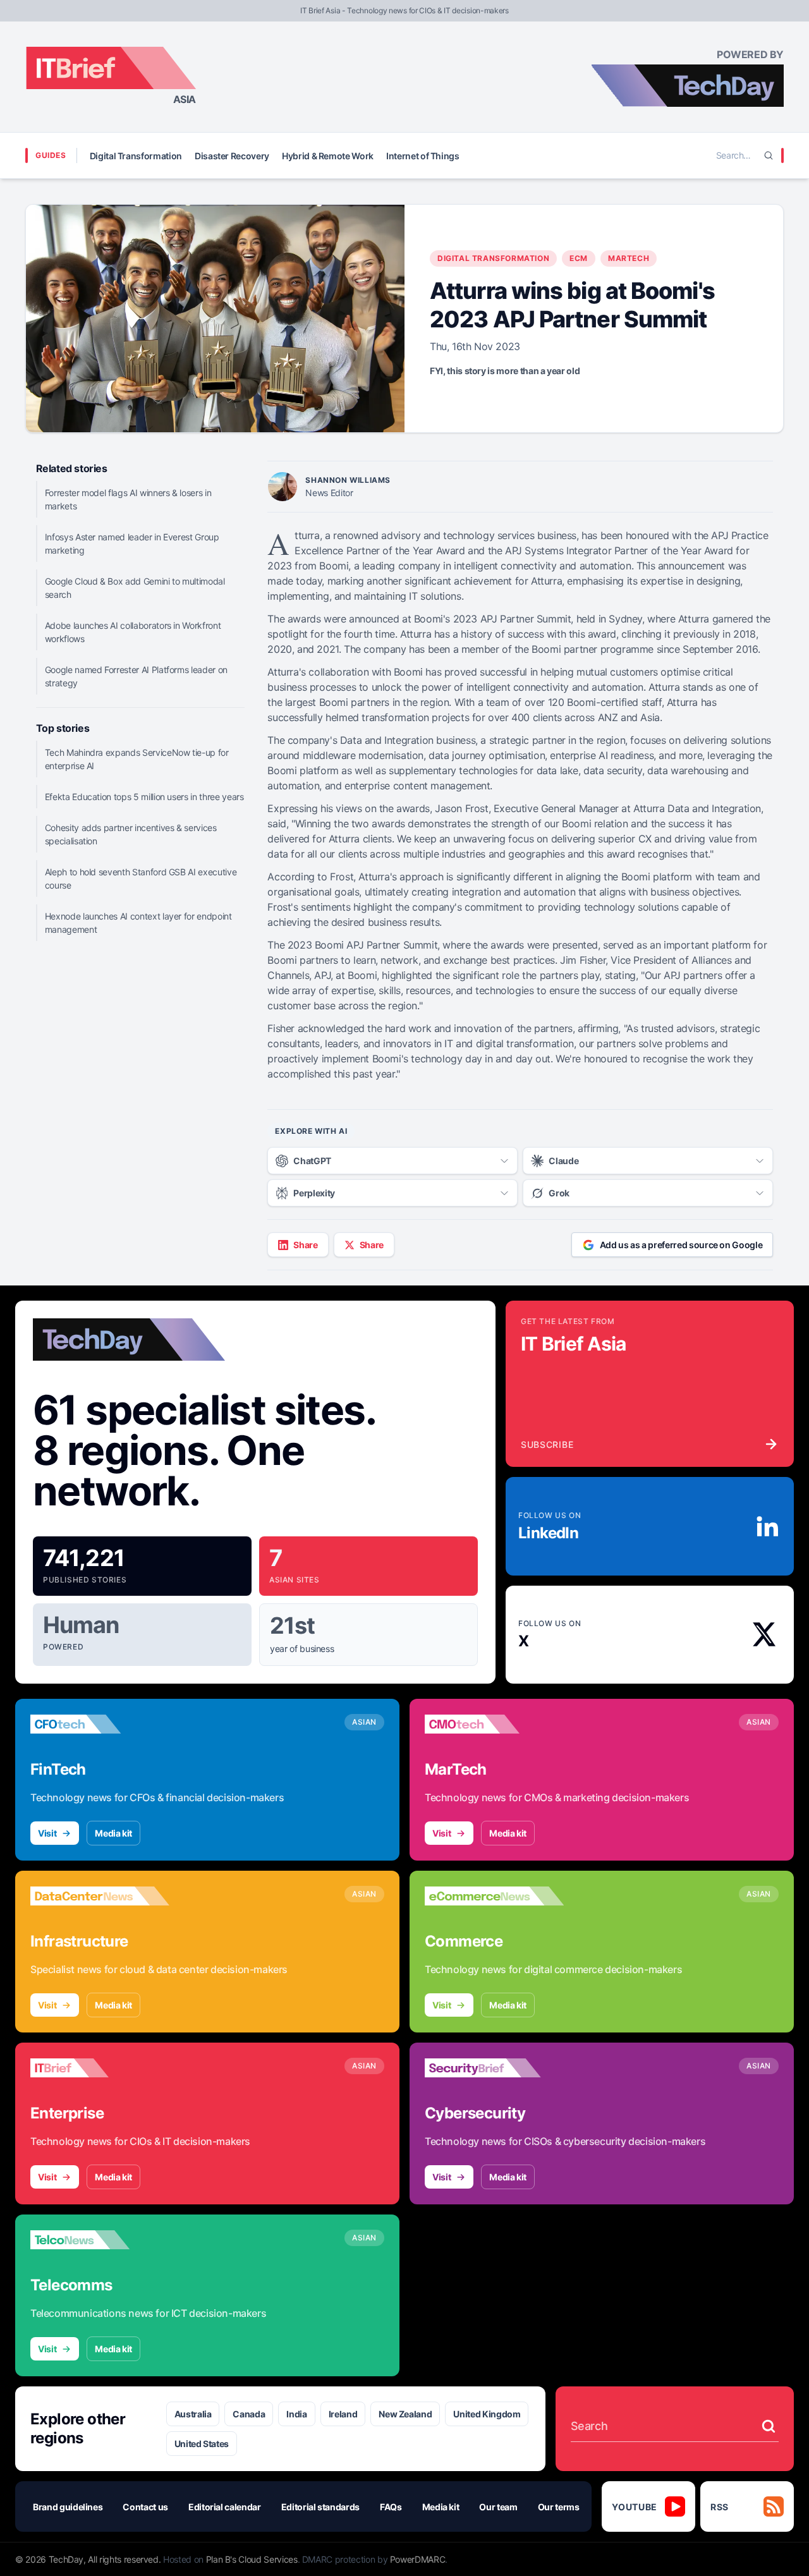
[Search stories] (769, 2426)
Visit (47, 1833)
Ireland (343, 2414)
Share (305, 1245)
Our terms (559, 2507)
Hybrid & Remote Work (328, 156)
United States (202, 2444)
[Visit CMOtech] (494, 1724)
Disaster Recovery (232, 156)
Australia (193, 2414)
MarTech (629, 258)
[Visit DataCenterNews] (100, 1896)
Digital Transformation (136, 156)
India (296, 2414)
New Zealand (405, 2414)
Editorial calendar (225, 2507)
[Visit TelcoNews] (100, 2240)
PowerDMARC (418, 2559)
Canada (249, 2414)
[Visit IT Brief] (100, 2068)
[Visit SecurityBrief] (494, 2068)
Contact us (145, 2507)
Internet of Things (423, 156)
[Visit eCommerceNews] (494, 1896)
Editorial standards (320, 2507)
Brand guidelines (68, 2507)
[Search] (769, 155)
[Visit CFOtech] (100, 1724)
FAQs (391, 2507)
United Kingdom (487, 2414)
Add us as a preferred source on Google (681, 1245)
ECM (579, 258)
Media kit (113, 1833)
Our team (498, 2507)
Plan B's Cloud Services (252, 2559)
